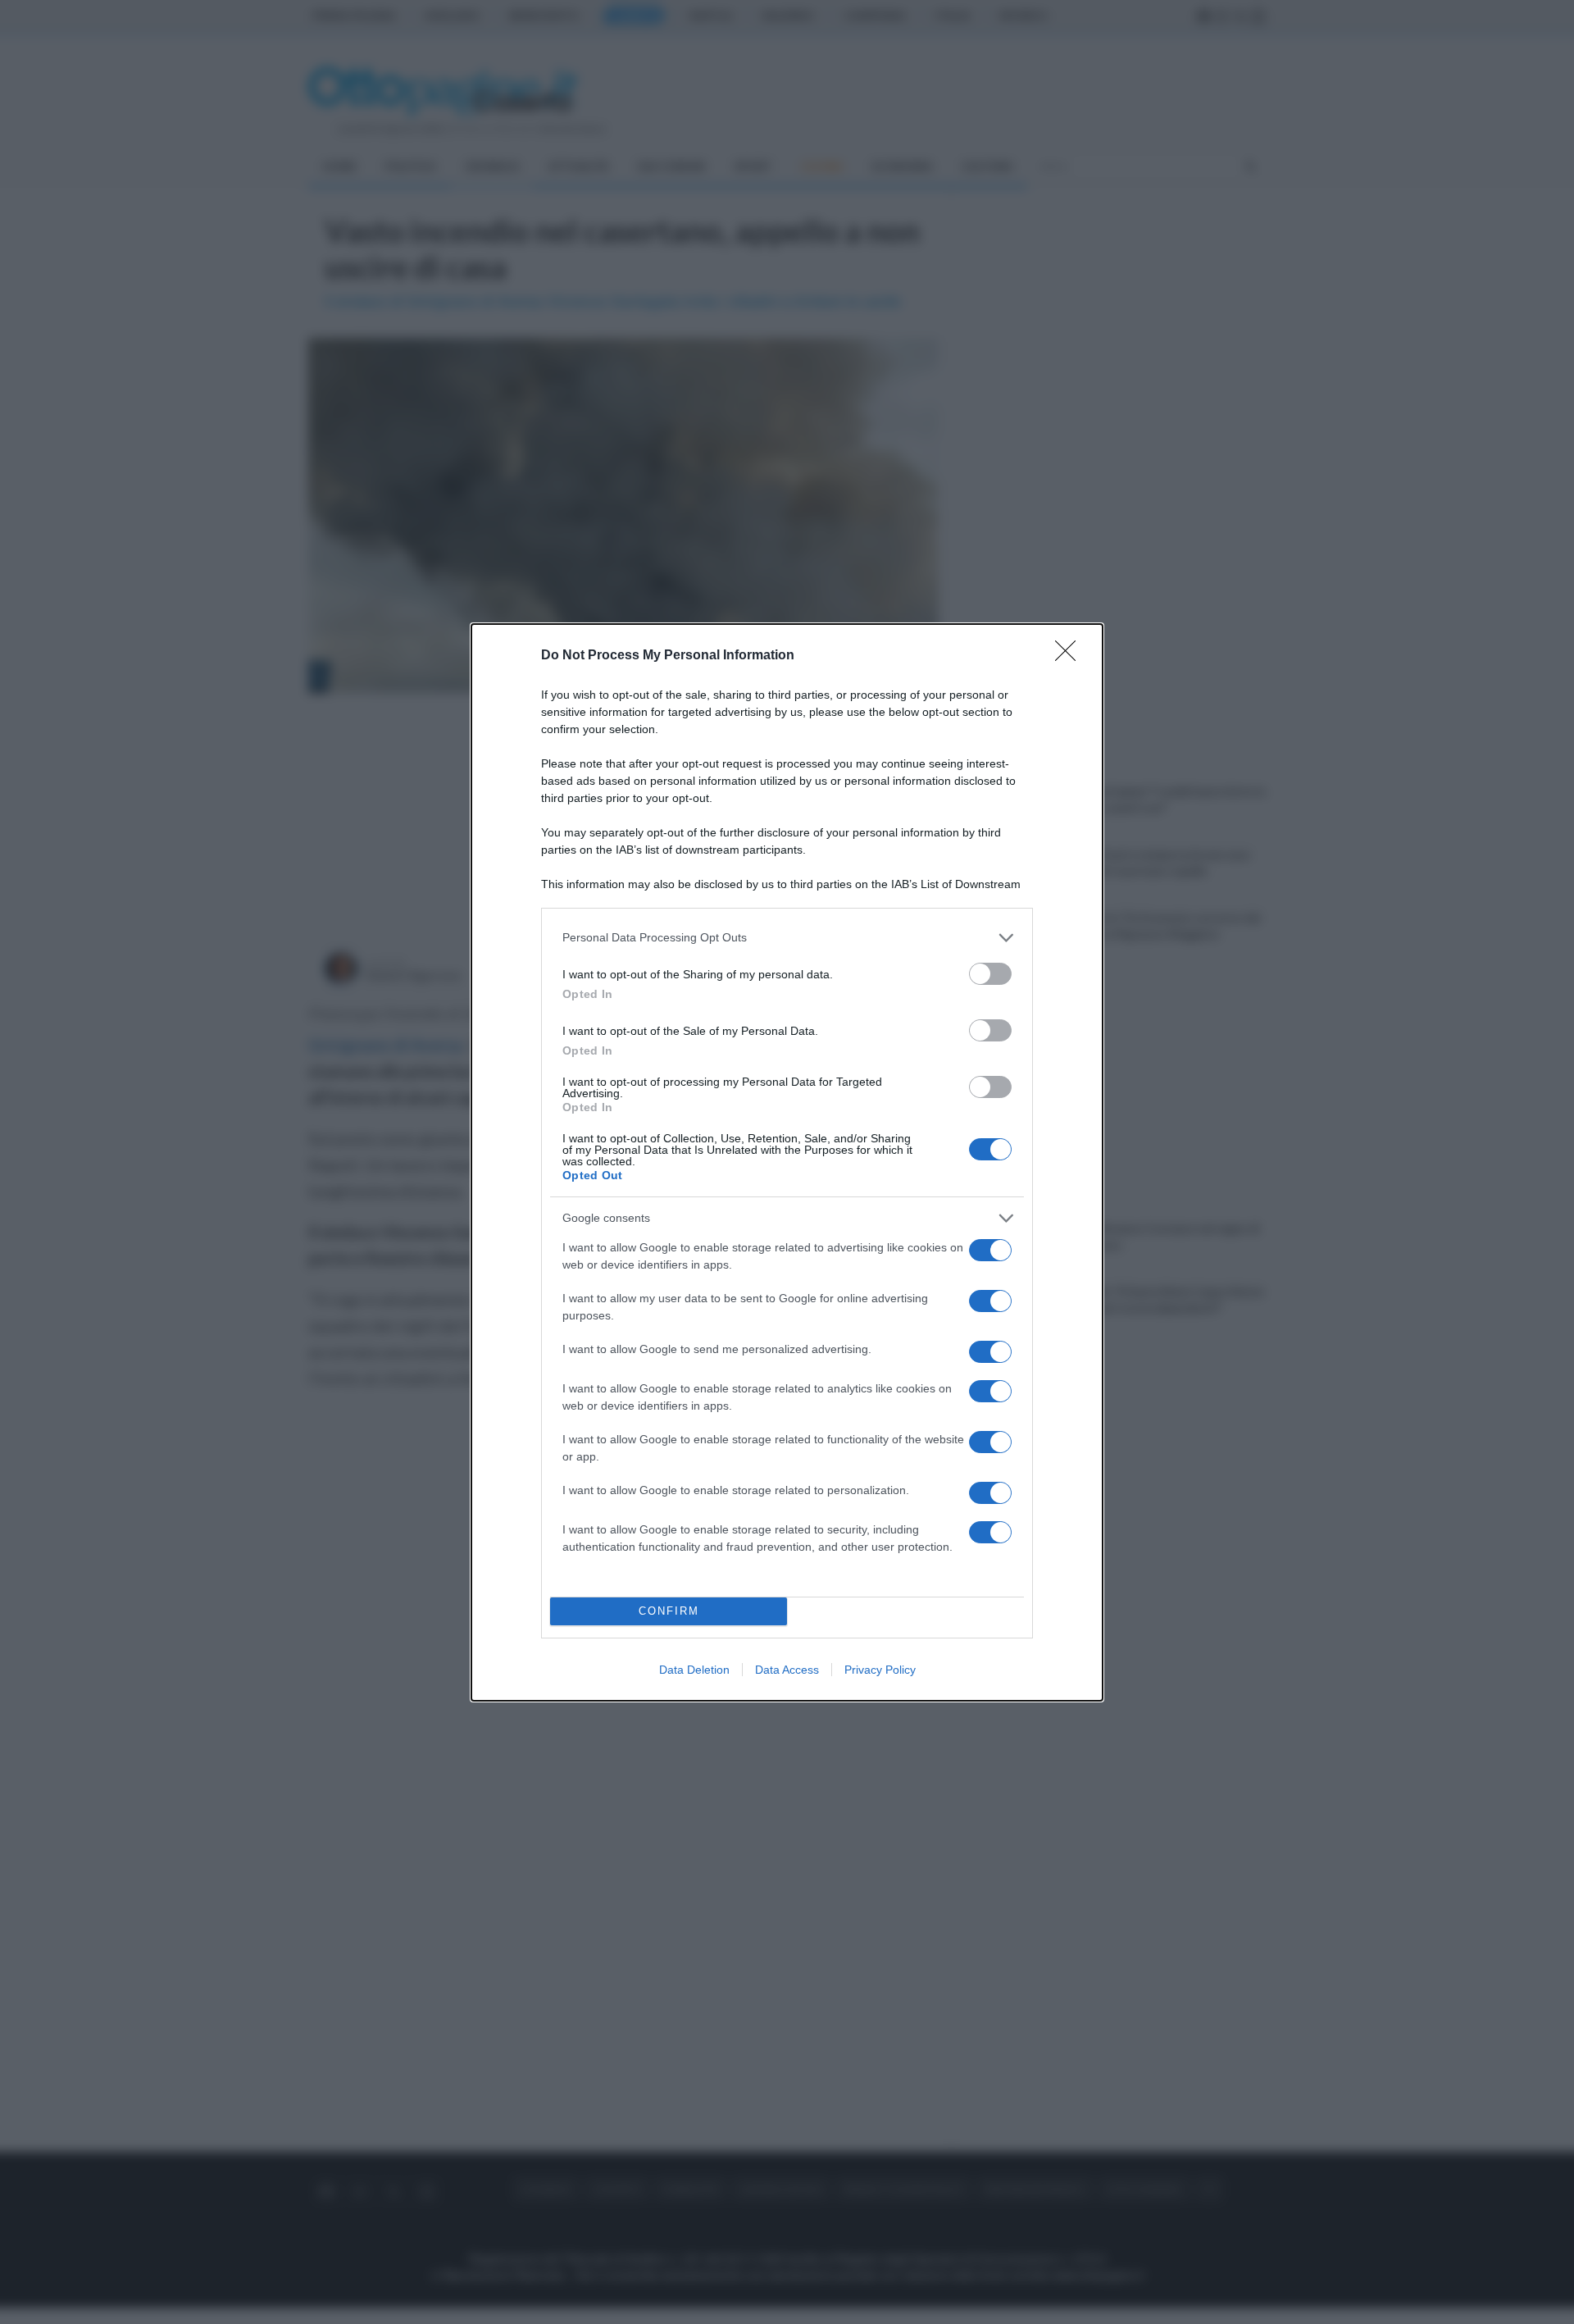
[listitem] (787, 938)
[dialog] (787, 1162)
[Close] (1071, 656)
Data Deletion (694, 1670)
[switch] (990, 974)
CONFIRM (669, 1611)
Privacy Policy (880, 1670)
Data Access (787, 1670)
